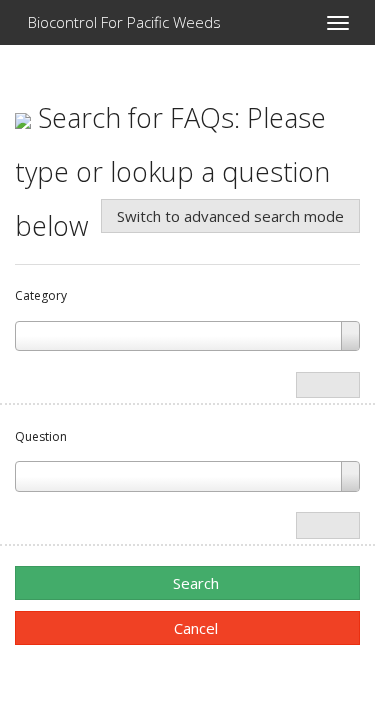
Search (194, 583)
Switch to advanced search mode (230, 216)
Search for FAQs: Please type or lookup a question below (172, 171)
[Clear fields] (328, 385)
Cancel (194, 628)
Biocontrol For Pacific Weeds (122, 22)
